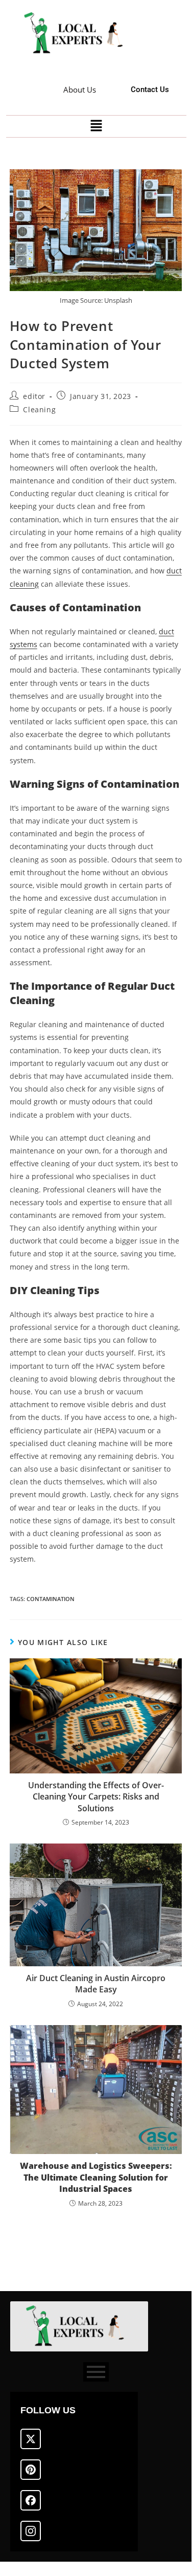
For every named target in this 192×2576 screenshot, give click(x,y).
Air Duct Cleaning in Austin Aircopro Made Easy (96, 1984)
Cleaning (39, 409)
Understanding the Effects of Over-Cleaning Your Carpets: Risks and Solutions (96, 1797)
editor (34, 396)
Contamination (51, 1599)
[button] (96, 126)
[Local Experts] (78, 34)
